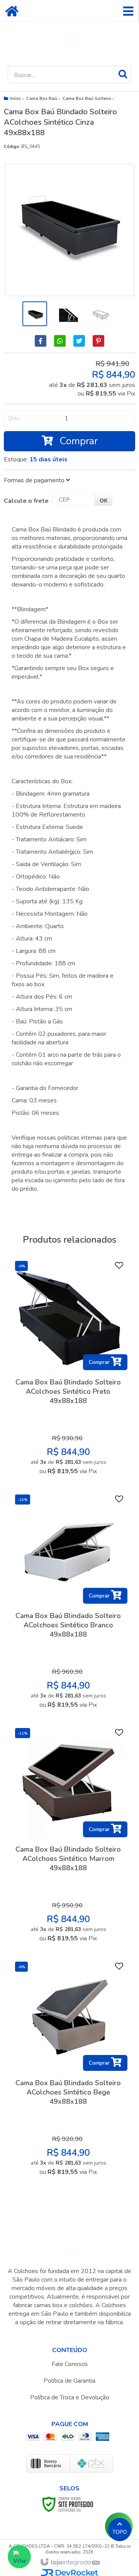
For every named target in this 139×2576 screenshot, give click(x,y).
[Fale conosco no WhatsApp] (19, 2557)
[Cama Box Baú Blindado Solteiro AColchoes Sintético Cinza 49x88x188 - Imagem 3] (100, 314)
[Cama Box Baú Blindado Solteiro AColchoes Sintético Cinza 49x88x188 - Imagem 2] (67, 314)
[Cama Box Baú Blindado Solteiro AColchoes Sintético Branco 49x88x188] (68, 1604)
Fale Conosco (70, 2364)
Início (15, 99)
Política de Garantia (69, 2381)
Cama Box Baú (42, 99)
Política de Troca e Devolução (70, 2397)
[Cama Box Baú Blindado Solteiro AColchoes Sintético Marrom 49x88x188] (68, 1837)
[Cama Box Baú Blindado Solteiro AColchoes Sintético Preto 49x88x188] (68, 1370)
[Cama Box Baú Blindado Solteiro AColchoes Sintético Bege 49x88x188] (68, 2071)
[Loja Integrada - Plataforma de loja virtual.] (70, 2562)
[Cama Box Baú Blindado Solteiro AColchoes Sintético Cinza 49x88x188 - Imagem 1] (35, 314)
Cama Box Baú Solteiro (87, 99)
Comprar (77, 441)
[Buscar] (123, 74)
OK (103, 500)
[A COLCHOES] (69, 40)
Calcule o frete (26, 501)
